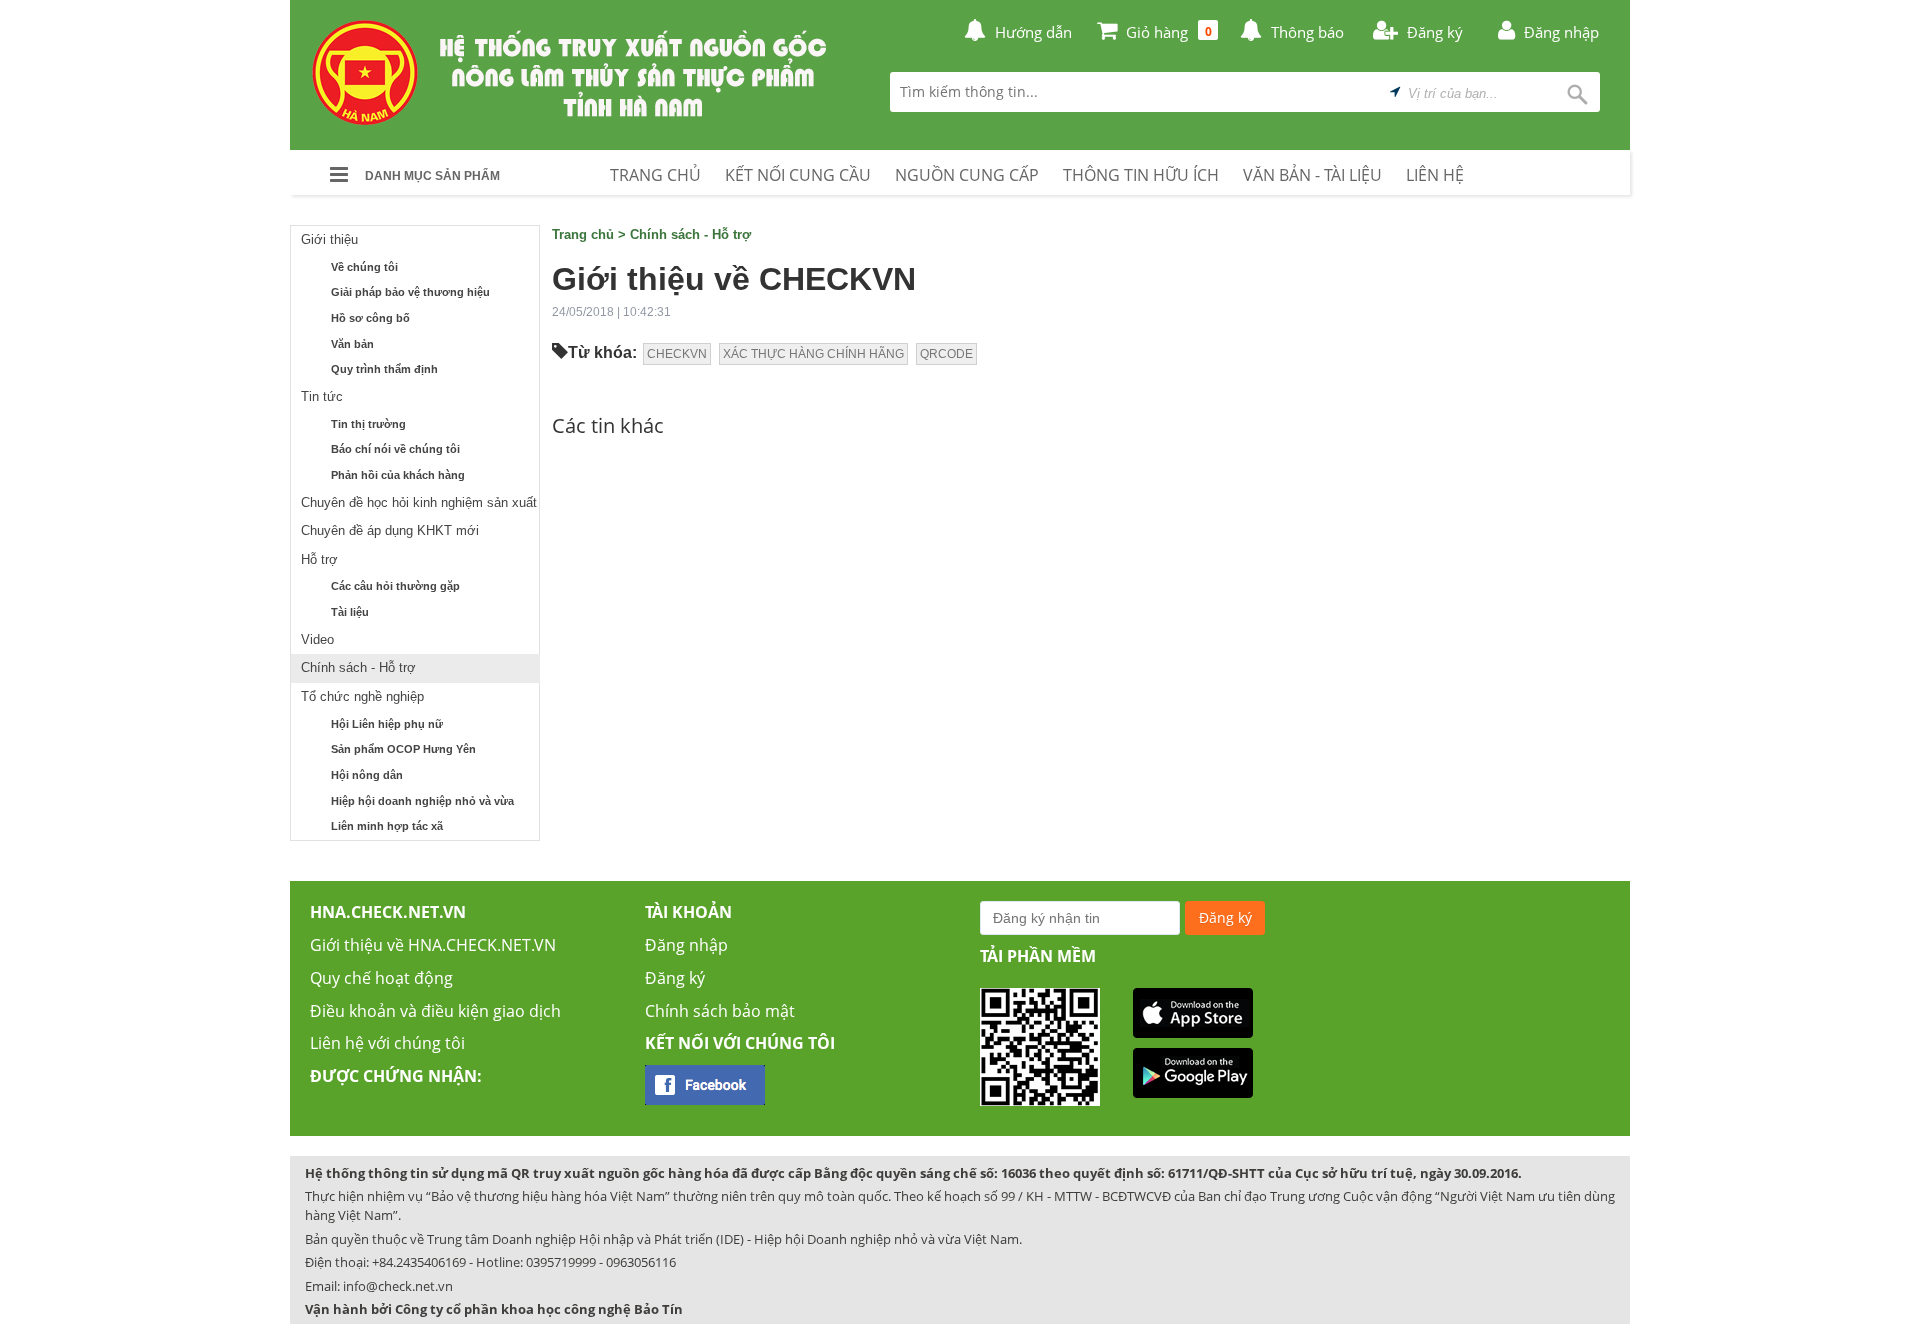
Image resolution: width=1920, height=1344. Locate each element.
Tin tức (322, 396)
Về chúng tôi (364, 267)
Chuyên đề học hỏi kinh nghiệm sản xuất (419, 502)
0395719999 (561, 1262)
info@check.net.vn (398, 1286)
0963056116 (641, 1262)
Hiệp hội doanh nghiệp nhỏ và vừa (422, 801)
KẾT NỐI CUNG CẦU (798, 175)
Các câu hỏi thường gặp (395, 586)
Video (317, 639)
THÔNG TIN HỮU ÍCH (1141, 175)
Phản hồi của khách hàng (398, 475)
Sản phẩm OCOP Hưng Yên (403, 749)
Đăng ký (675, 978)
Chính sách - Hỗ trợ (358, 667)
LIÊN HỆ (1435, 175)
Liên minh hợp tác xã (387, 826)
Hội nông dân (367, 775)
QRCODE (946, 354)
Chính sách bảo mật (720, 1011)
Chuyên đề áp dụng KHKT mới (390, 530)
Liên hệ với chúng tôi (387, 1043)
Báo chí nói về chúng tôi (395, 449)
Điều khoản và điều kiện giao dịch (435, 1011)
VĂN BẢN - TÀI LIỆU (1312, 175)
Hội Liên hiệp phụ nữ (387, 724)
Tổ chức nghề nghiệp (362, 696)
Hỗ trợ (319, 559)
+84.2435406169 (419, 1262)
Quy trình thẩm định (384, 369)
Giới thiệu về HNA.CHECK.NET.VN (433, 945)
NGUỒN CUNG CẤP (967, 175)
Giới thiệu (329, 239)
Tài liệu (350, 612)
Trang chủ (583, 234)
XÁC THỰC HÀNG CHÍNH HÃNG (813, 354)
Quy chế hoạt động (381, 978)
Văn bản (352, 344)
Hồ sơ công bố (370, 318)
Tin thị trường (368, 424)
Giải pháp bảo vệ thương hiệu (410, 292)
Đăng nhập (686, 945)
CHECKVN (677, 354)
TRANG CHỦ (655, 175)
